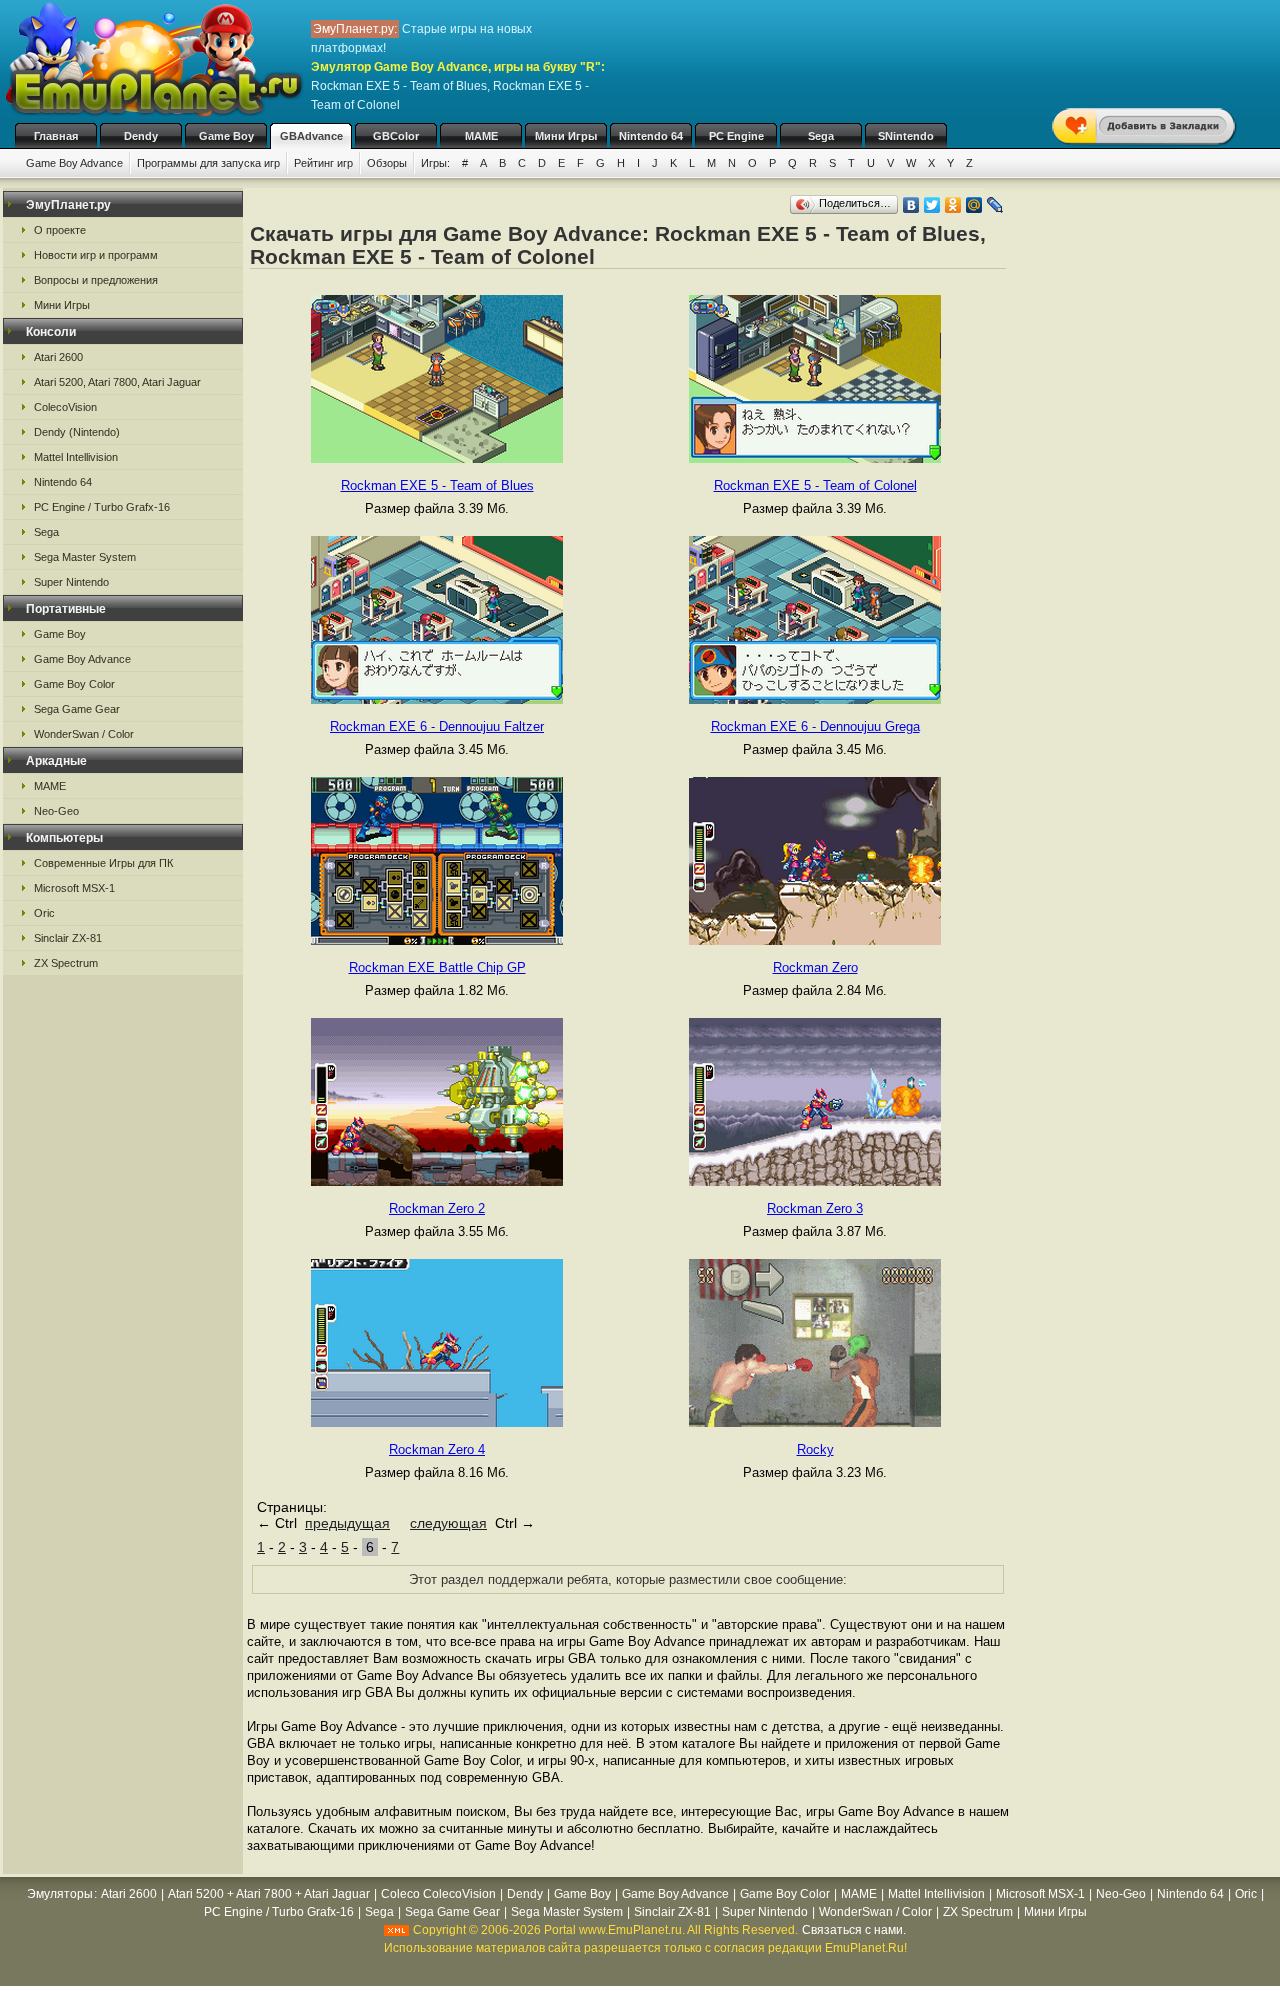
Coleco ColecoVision (438, 1894)
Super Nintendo (71, 582)
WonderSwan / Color (84, 734)
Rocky (815, 1449)
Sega (821, 136)
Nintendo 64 (651, 136)
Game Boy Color (74, 684)
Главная (56, 136)
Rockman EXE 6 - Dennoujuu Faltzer (437, 726)
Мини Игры (566, 136)
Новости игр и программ (96, 255)
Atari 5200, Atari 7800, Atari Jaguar (117, 382)
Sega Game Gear (77, 709)
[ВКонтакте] (911, 205)
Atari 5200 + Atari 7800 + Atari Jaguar (269, 1894)
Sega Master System (85, 557)
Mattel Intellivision (76, 457)
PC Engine (736, 136)
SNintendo (906, 136)
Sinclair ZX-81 (68, 938)
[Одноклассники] (953, 205)
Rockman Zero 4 (437, 1449)
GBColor (396, 136)
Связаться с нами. (854, 1930)
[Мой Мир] (974, 205)
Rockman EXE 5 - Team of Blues (437, 485)
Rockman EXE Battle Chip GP (437, 967)
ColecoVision (65, 407)
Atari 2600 (58, 357)
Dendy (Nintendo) (77, 432)
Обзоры (387, 163)
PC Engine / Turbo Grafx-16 (102, 507)
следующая (448, 1523)
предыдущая (347, 1523)
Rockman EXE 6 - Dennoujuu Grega (815, 726)
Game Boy (226, 136)
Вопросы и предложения (96, 280)
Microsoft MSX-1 (74, 888)
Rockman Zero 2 (437, 1208)
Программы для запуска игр (208, 163)
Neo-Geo (56, 811)
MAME (481, 136)
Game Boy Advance (74, 163)
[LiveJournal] (995, 205)
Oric (44, 913)
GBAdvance (311, 136)
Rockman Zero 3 (815, 1208)
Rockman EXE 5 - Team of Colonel (815, 485)
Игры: (435, 163)
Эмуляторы (60, 1894)
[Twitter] (932, 205)
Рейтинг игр (323, 163)
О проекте (60, 230)
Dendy (141, 136)
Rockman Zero (815, 967)
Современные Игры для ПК (103, 863)
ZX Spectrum (66, 963)
